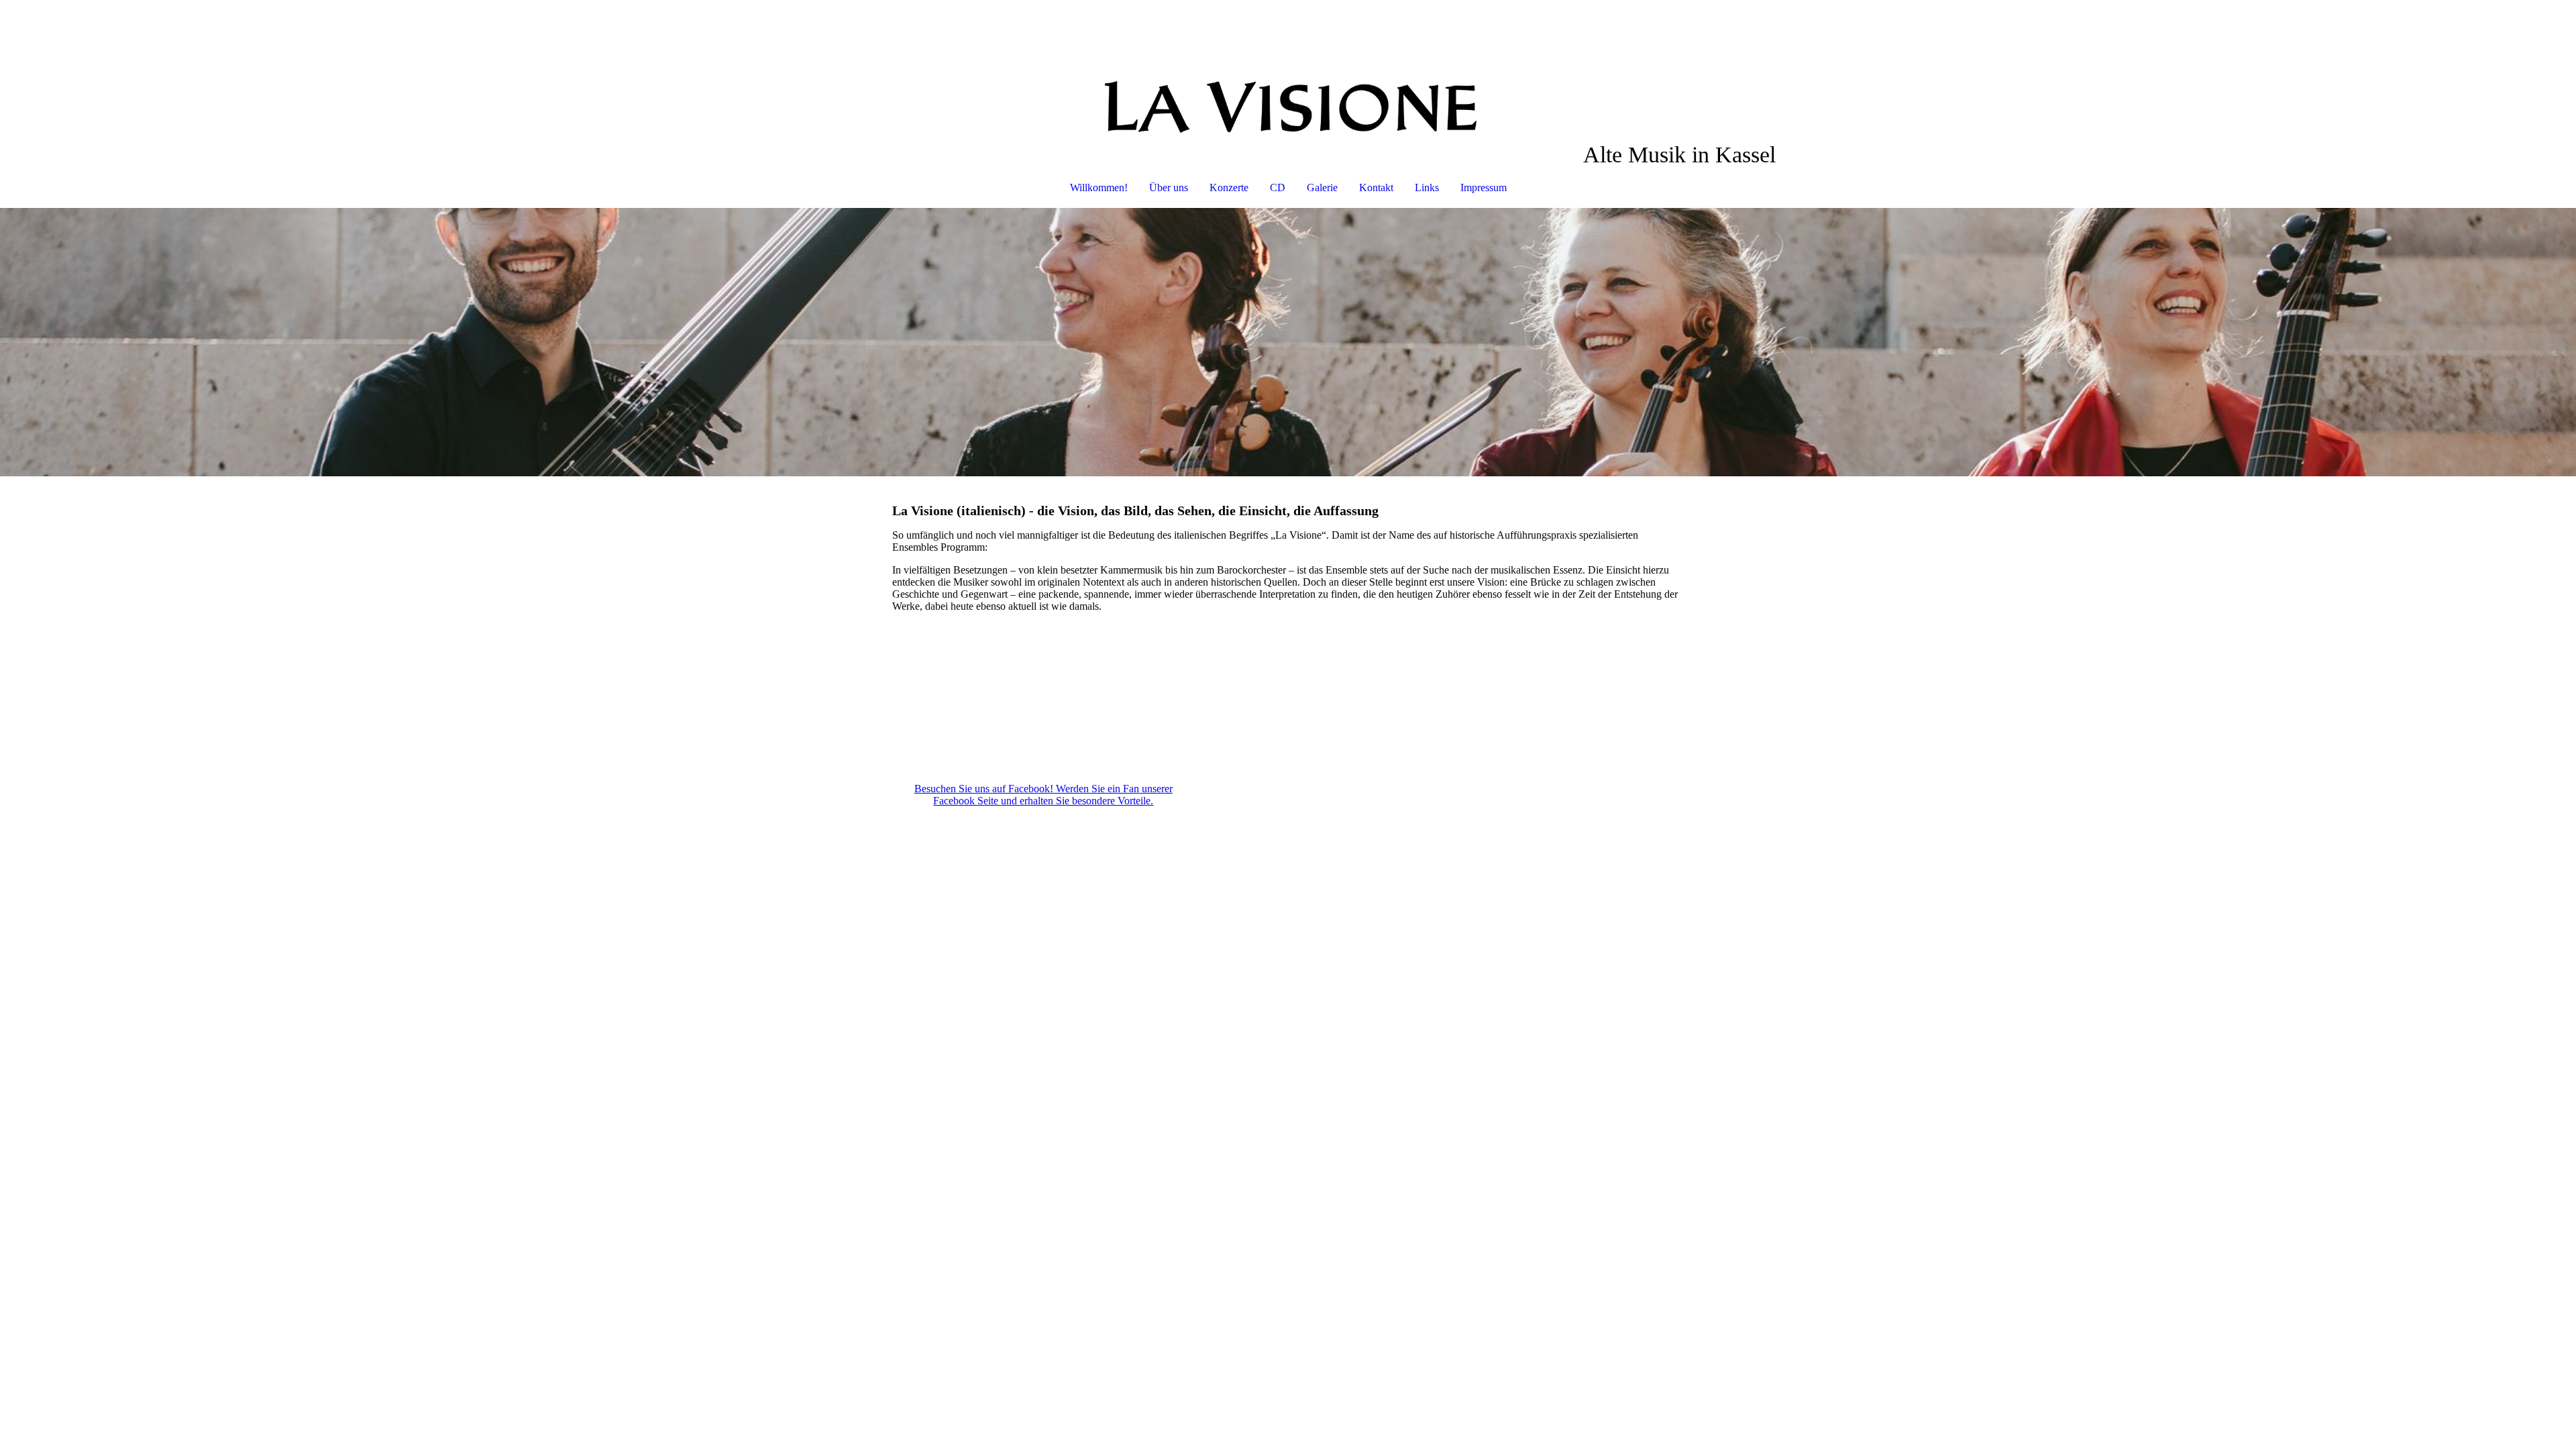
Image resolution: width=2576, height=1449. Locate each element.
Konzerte (1229, 187)
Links (1427, 187)
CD (1278, 187)
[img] (1288, 71)
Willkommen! (1099, 187)
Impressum (1484, 187)
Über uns (1169, 187)
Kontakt (1376, 187)
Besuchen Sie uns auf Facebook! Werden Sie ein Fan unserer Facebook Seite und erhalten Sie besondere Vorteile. (1043, 795)
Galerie (1322, 187)
